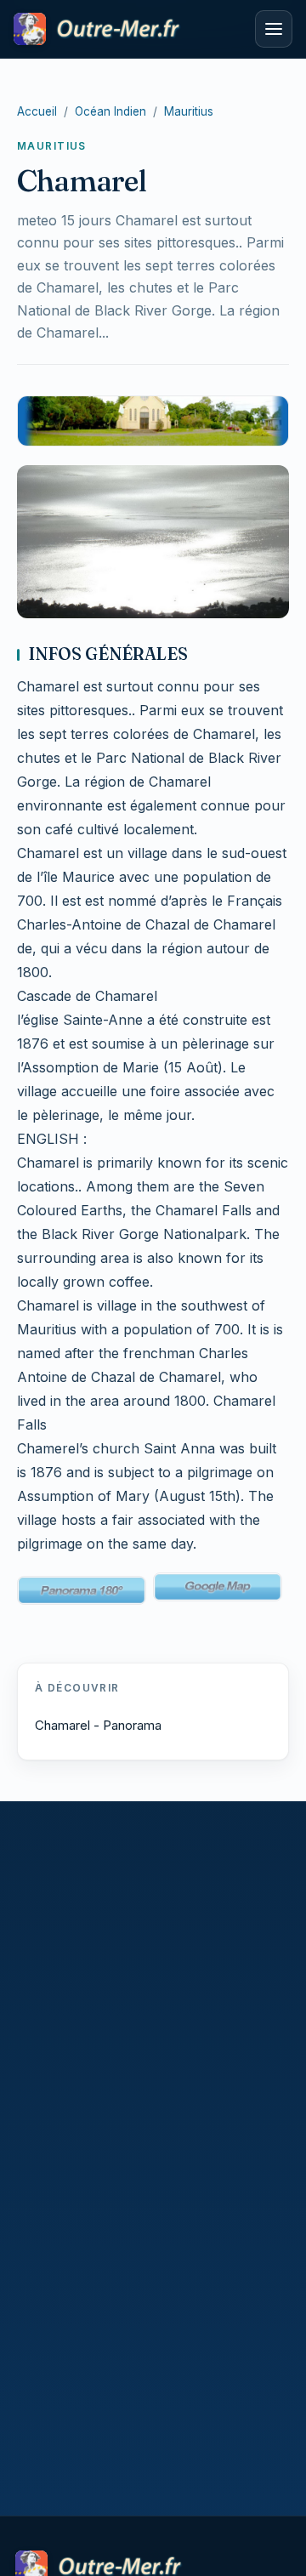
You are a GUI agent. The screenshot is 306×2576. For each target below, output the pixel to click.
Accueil (37, 111)
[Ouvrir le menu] (274, 29)
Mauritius (189, 111)
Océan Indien (110, 111)
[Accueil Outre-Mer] (129, 29)
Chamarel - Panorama (98, 1725)
